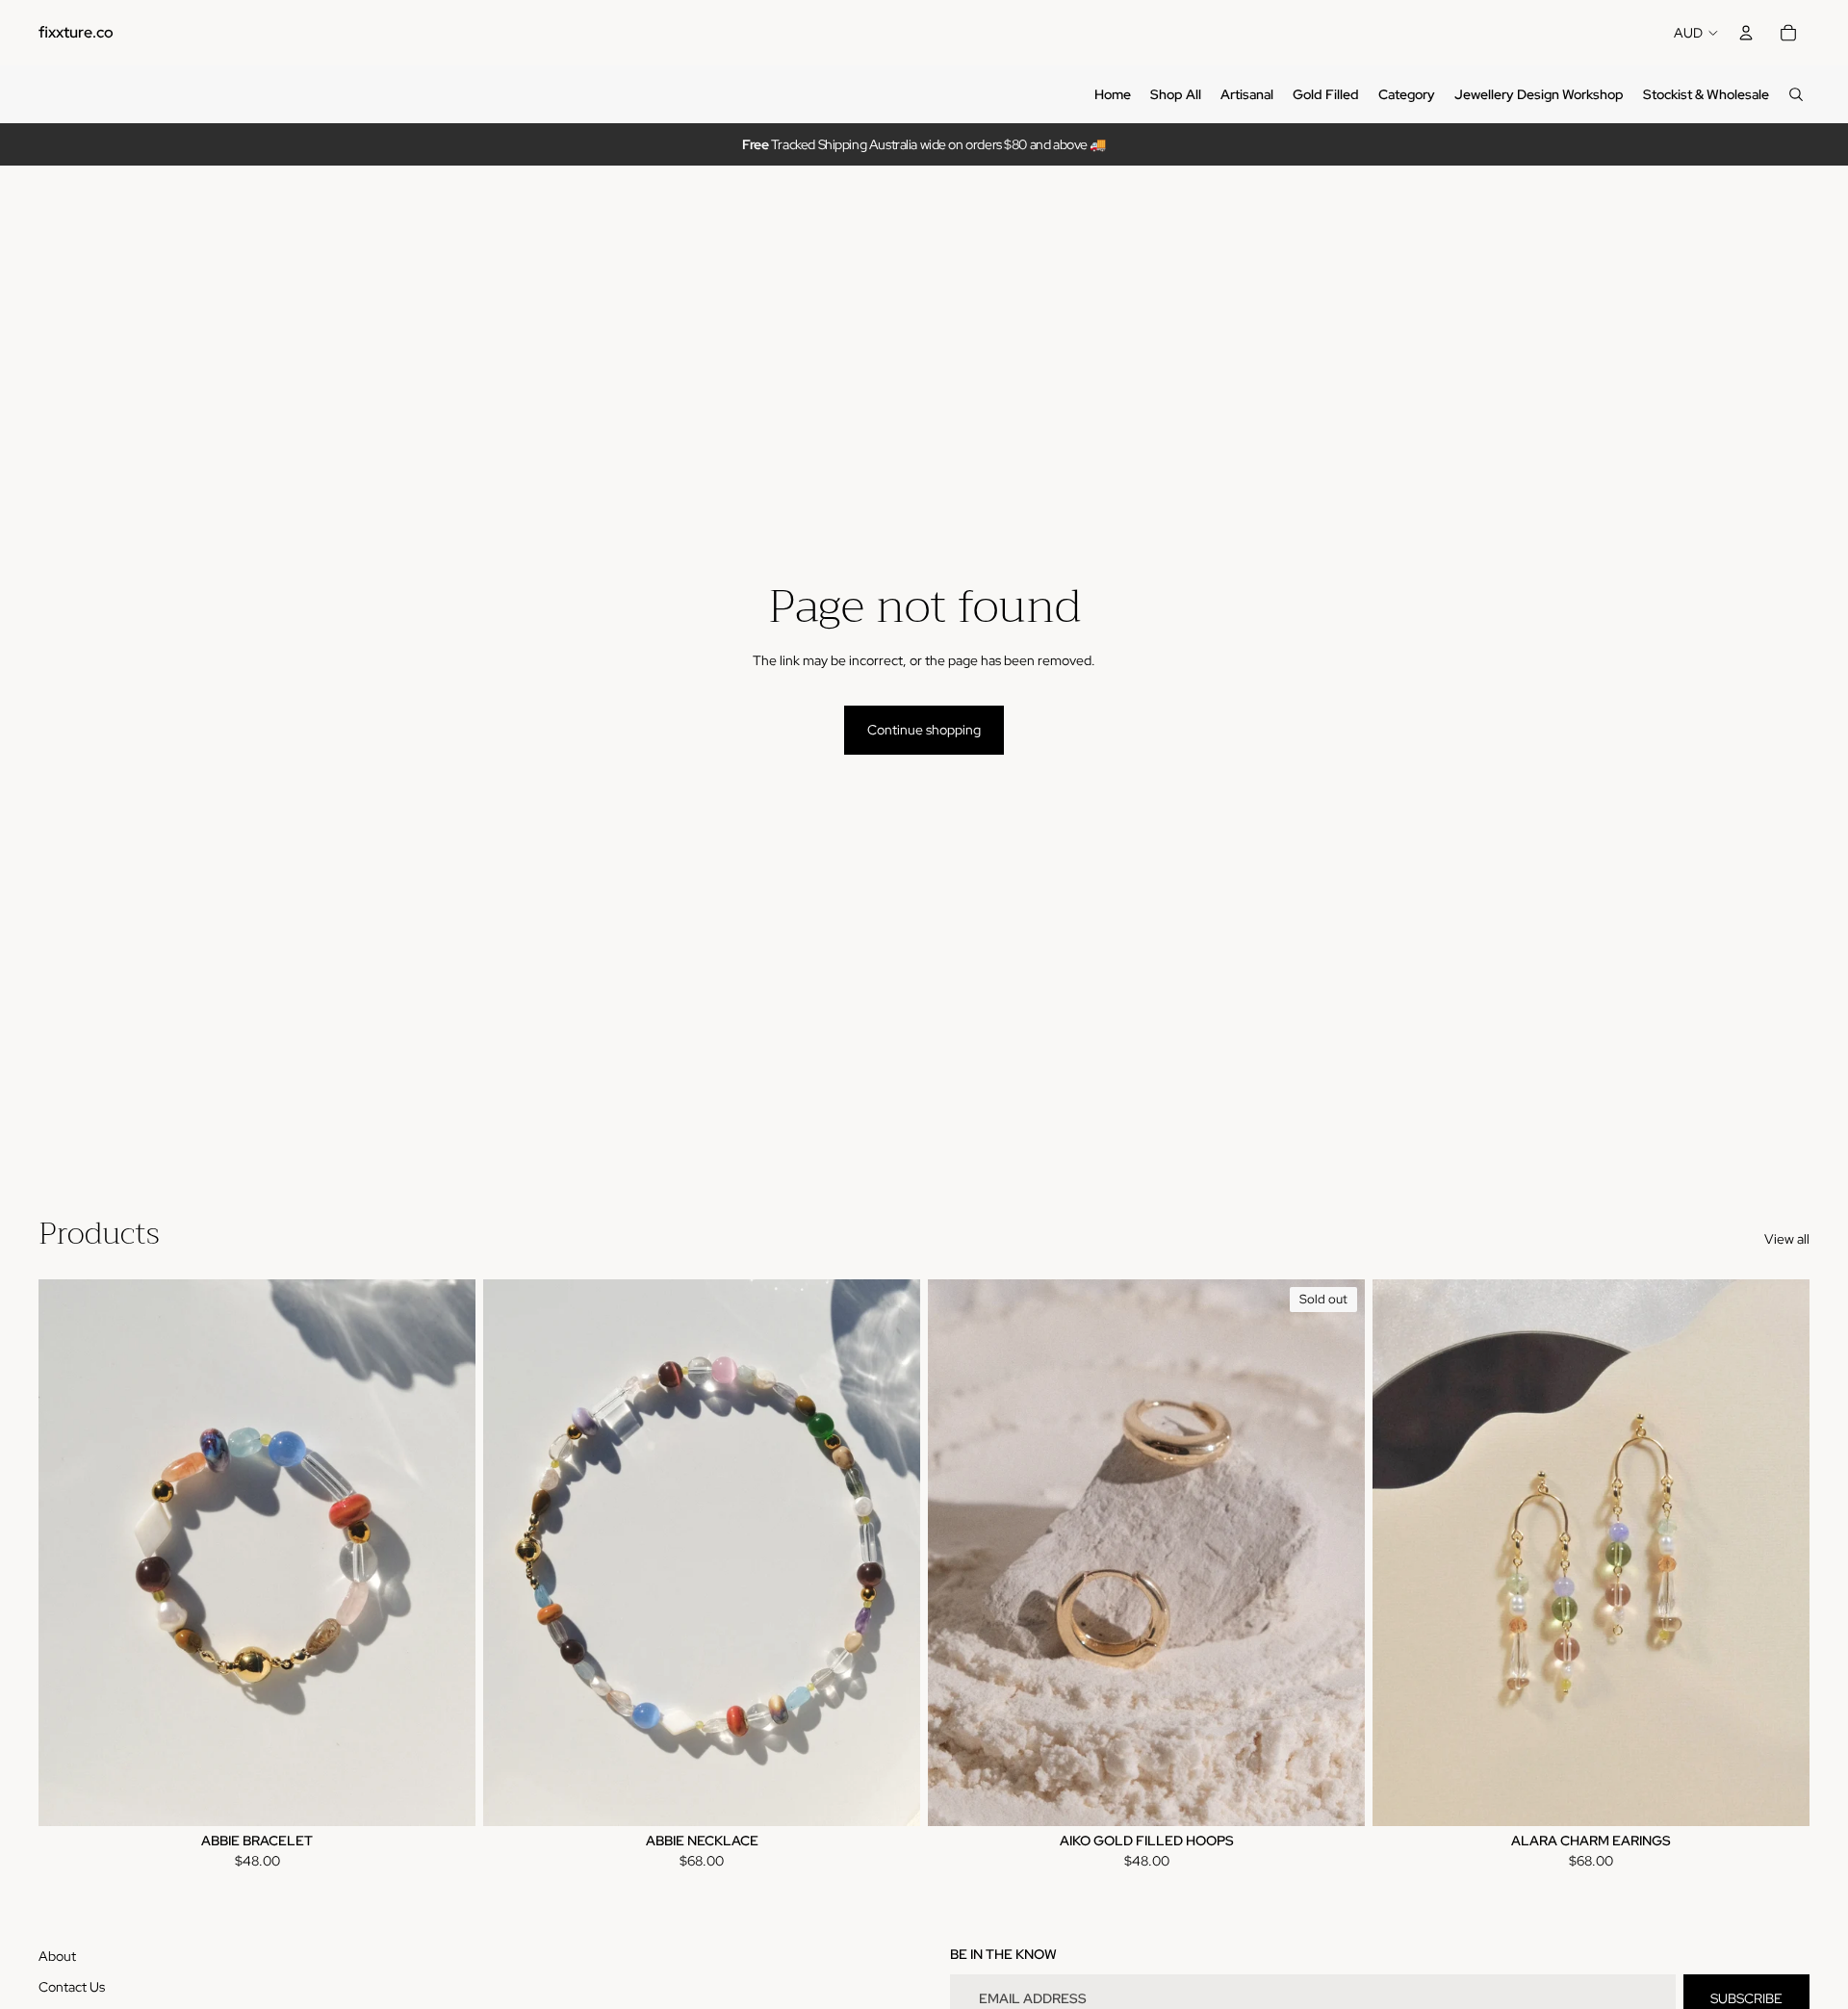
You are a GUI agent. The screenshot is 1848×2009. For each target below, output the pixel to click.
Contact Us (72, 1987)
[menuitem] (1113, 94)
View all (1787, 1239)
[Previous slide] (67, 1552)
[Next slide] (447, 1552)
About (57, 1956)
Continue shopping (924, 730)
